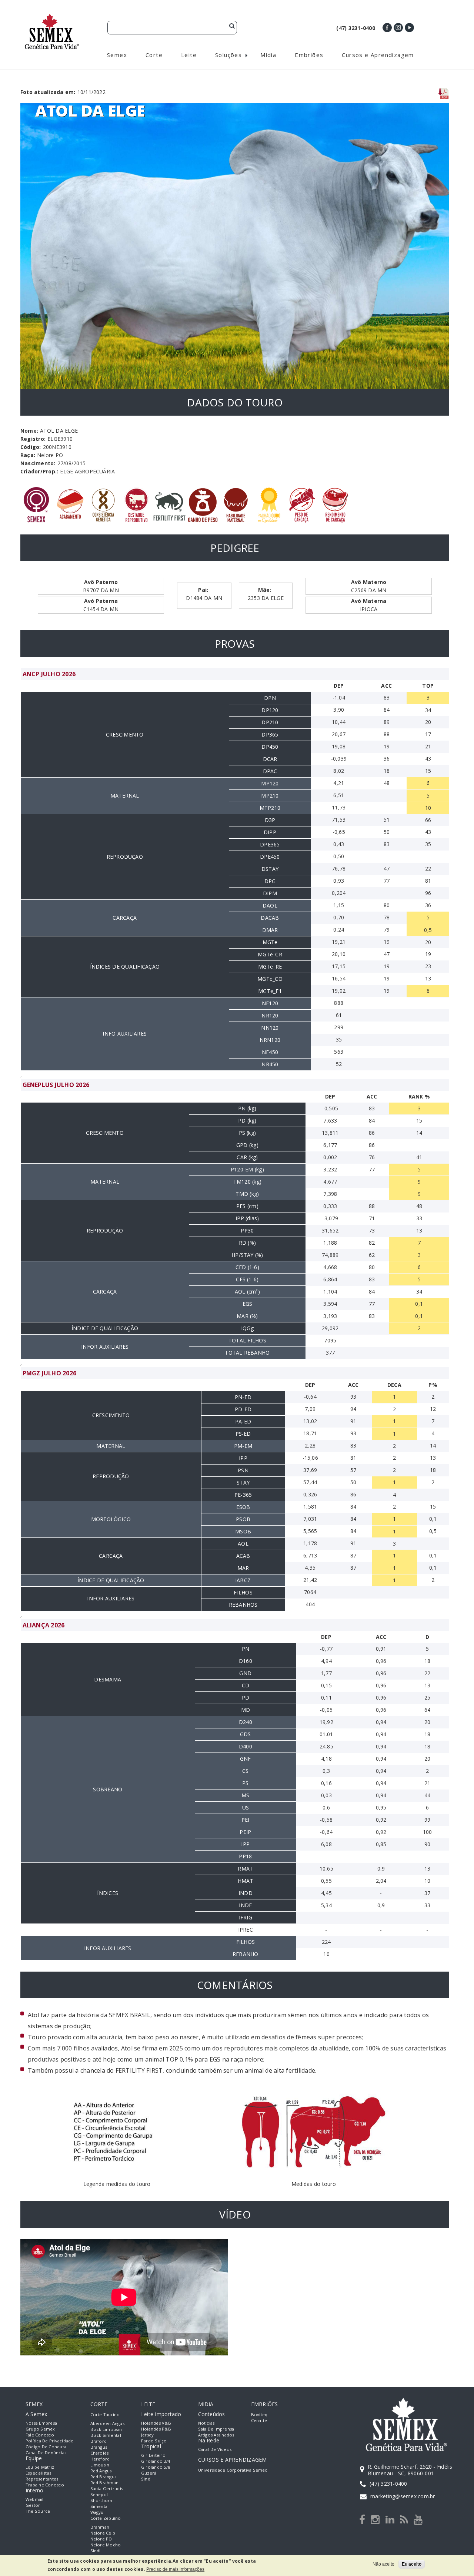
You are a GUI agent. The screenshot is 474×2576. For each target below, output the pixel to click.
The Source (38, 2511)
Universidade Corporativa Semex (233, 2470)
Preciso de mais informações (175, 2569)
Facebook (387, 28)
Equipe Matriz (40, 2467)
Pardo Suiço (154, 2441)
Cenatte (259, 2420)
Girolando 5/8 (156, 2467)
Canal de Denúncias (46, 2453)
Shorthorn (101, 2500)
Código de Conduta (46, 2447)
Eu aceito (412, 2564)
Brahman (100, 2527)
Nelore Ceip (103, 2533)
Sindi (96, 2551)
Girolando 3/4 (156, 2461)
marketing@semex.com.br (403, 2496)
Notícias (206, 2423)
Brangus (99, 2447)
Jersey (147, 2435)
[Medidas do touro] (314, 2089)
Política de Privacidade (50, 2441)
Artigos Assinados (216, 2435)
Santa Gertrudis (107, 2488)
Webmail (35, 2499)
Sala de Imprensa (216, 2429)
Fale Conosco (40, 2435)
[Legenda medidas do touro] (117, 2089)
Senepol (99, 2494)
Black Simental (106, 2435)
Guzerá (149, 2473)
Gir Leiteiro (153, 2455)
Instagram (398, 28)
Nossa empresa (41, 2423)
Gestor (33, 2505)
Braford (99, 2441)
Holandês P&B (156, 2429)
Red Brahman (105, 2483)
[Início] (52, 17)
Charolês (100, 2453)
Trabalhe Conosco (45, 2485)
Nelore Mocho (106, 2545)
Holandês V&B (156, 2423)
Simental (100, 2506)
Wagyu (97, 2512)
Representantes (42, 2479)
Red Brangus (104, 2477)
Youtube (409, 28)
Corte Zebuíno (106, 2518)
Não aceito (383, 2564)
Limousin (100, 2465)
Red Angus (101, 2471)
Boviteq (259, 2414)
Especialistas (38, 2473)
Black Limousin (106, 2429)
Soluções (228, 55)
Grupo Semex (40, 2429)
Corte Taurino (105, 2414)
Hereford (100, 2459)
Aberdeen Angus (107, 2423)
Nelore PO (101, 2539)
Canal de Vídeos (215, 2449)
